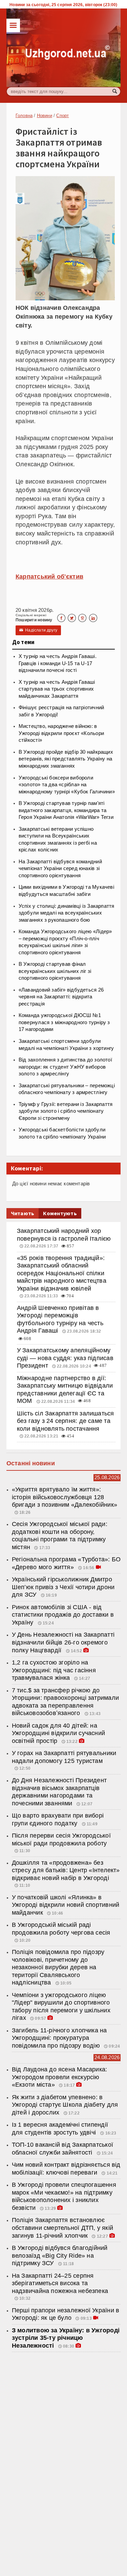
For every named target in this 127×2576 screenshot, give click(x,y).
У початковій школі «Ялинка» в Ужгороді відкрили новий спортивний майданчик (66, 1905)
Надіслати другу (38, 630)
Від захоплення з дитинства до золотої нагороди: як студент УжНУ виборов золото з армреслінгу (65, 1067)
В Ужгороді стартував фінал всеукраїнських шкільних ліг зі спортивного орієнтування (55, 971)
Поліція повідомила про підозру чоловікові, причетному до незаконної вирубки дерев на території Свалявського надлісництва (58, 1967)
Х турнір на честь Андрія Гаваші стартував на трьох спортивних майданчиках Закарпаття (57, 689)
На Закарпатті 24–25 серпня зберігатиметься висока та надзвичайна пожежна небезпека (60, 2283)
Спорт (62, 116)
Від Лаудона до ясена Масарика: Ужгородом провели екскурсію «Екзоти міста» (60, 2077)
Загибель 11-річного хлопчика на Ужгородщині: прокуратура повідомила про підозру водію (59, 2038)
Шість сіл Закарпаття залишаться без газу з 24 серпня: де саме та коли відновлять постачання (66, 1421)
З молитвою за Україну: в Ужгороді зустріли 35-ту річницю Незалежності (66, 2338)
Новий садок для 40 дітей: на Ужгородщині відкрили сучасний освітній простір (58, 1733)
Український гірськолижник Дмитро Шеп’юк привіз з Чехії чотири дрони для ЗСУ (63, 1587)
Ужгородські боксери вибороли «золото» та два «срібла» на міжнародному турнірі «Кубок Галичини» (67, 785)
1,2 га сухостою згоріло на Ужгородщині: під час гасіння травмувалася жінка (54, 1670)
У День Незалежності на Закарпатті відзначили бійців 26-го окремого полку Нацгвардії (63, 1642)
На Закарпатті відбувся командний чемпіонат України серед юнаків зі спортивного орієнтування (60, 869)
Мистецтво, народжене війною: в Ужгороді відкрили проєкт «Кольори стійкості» (61, 733)
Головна (24, 116)
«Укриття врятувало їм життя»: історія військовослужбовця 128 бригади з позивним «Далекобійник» (65, 1497)
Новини (45, 116)
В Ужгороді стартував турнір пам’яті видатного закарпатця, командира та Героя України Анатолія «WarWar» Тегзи (66, 810)
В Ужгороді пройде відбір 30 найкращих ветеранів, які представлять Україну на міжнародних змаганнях (66, 759)
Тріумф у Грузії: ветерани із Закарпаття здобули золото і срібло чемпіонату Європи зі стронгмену (66, 1111)
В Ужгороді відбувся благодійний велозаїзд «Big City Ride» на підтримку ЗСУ (60, 2255)
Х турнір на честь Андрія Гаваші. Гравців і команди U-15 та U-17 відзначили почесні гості (58, 663)
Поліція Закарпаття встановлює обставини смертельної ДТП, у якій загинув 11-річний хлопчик (62, 2228)
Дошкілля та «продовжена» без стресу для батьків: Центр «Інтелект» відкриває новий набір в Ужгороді (66, 1870)
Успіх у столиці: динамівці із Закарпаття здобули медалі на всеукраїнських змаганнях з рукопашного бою (67, 913)
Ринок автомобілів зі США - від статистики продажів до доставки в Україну (63, 1615)
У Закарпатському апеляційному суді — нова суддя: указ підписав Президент (65, 1358)
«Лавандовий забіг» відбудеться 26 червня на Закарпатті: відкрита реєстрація (61, 997)
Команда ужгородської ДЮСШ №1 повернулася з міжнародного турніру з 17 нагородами (64, 1022)
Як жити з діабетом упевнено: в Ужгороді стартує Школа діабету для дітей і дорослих (65, 2105)
